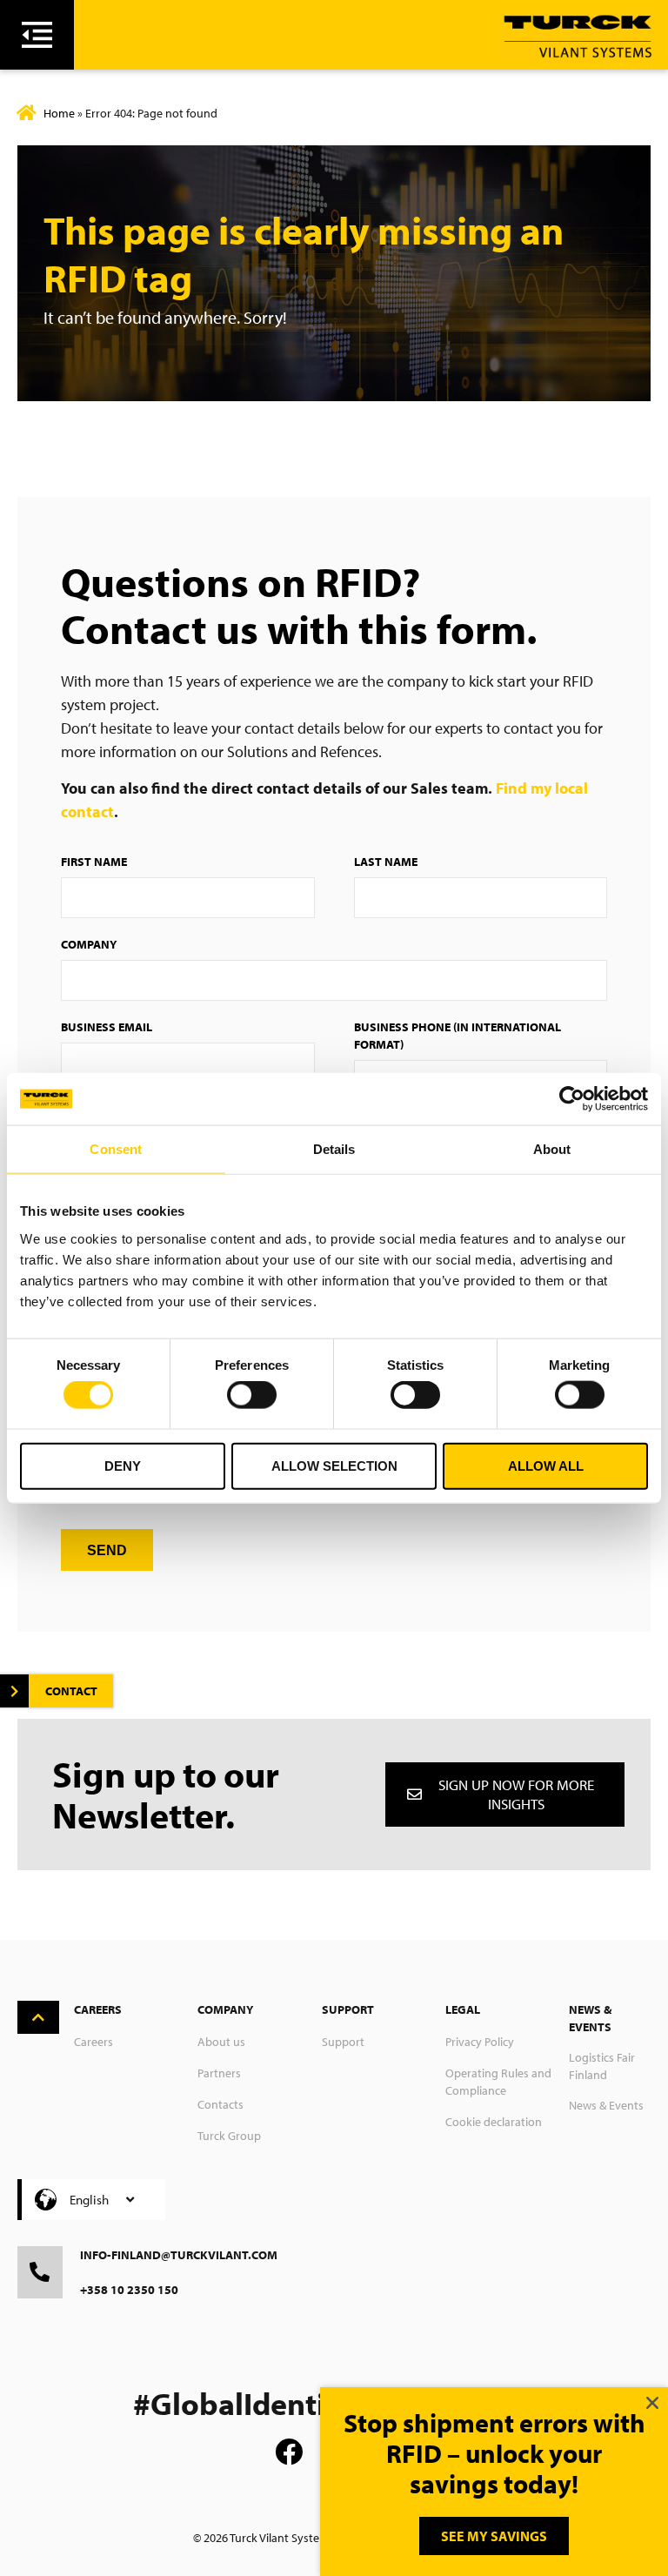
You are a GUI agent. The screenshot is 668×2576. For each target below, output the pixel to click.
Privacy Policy (480, 2042)
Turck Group (229, 2136)
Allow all (546, 1465)
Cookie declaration (494, 2122)
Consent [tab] (116, 1149)
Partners (219, 2073)
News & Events (606, 2105)
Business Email (107, 1027)
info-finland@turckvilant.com (179, 2255)
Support (343, 2042)
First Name (94, 862)
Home (59, 113)
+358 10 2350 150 (129, 2290)
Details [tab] (334, 1149)
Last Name (386, 862)
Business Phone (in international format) (458, 1036)
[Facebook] (289, 2452)
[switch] (252, 1395)
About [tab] (552, 1149)
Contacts (220, 2104)
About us (221, 2042)
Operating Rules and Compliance (498, 2082)
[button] (652, 2403)
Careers (94, 2042)
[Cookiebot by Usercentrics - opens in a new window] (572, 1099)
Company (89, 944)
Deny (123, 1465)
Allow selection (334, 1465)
